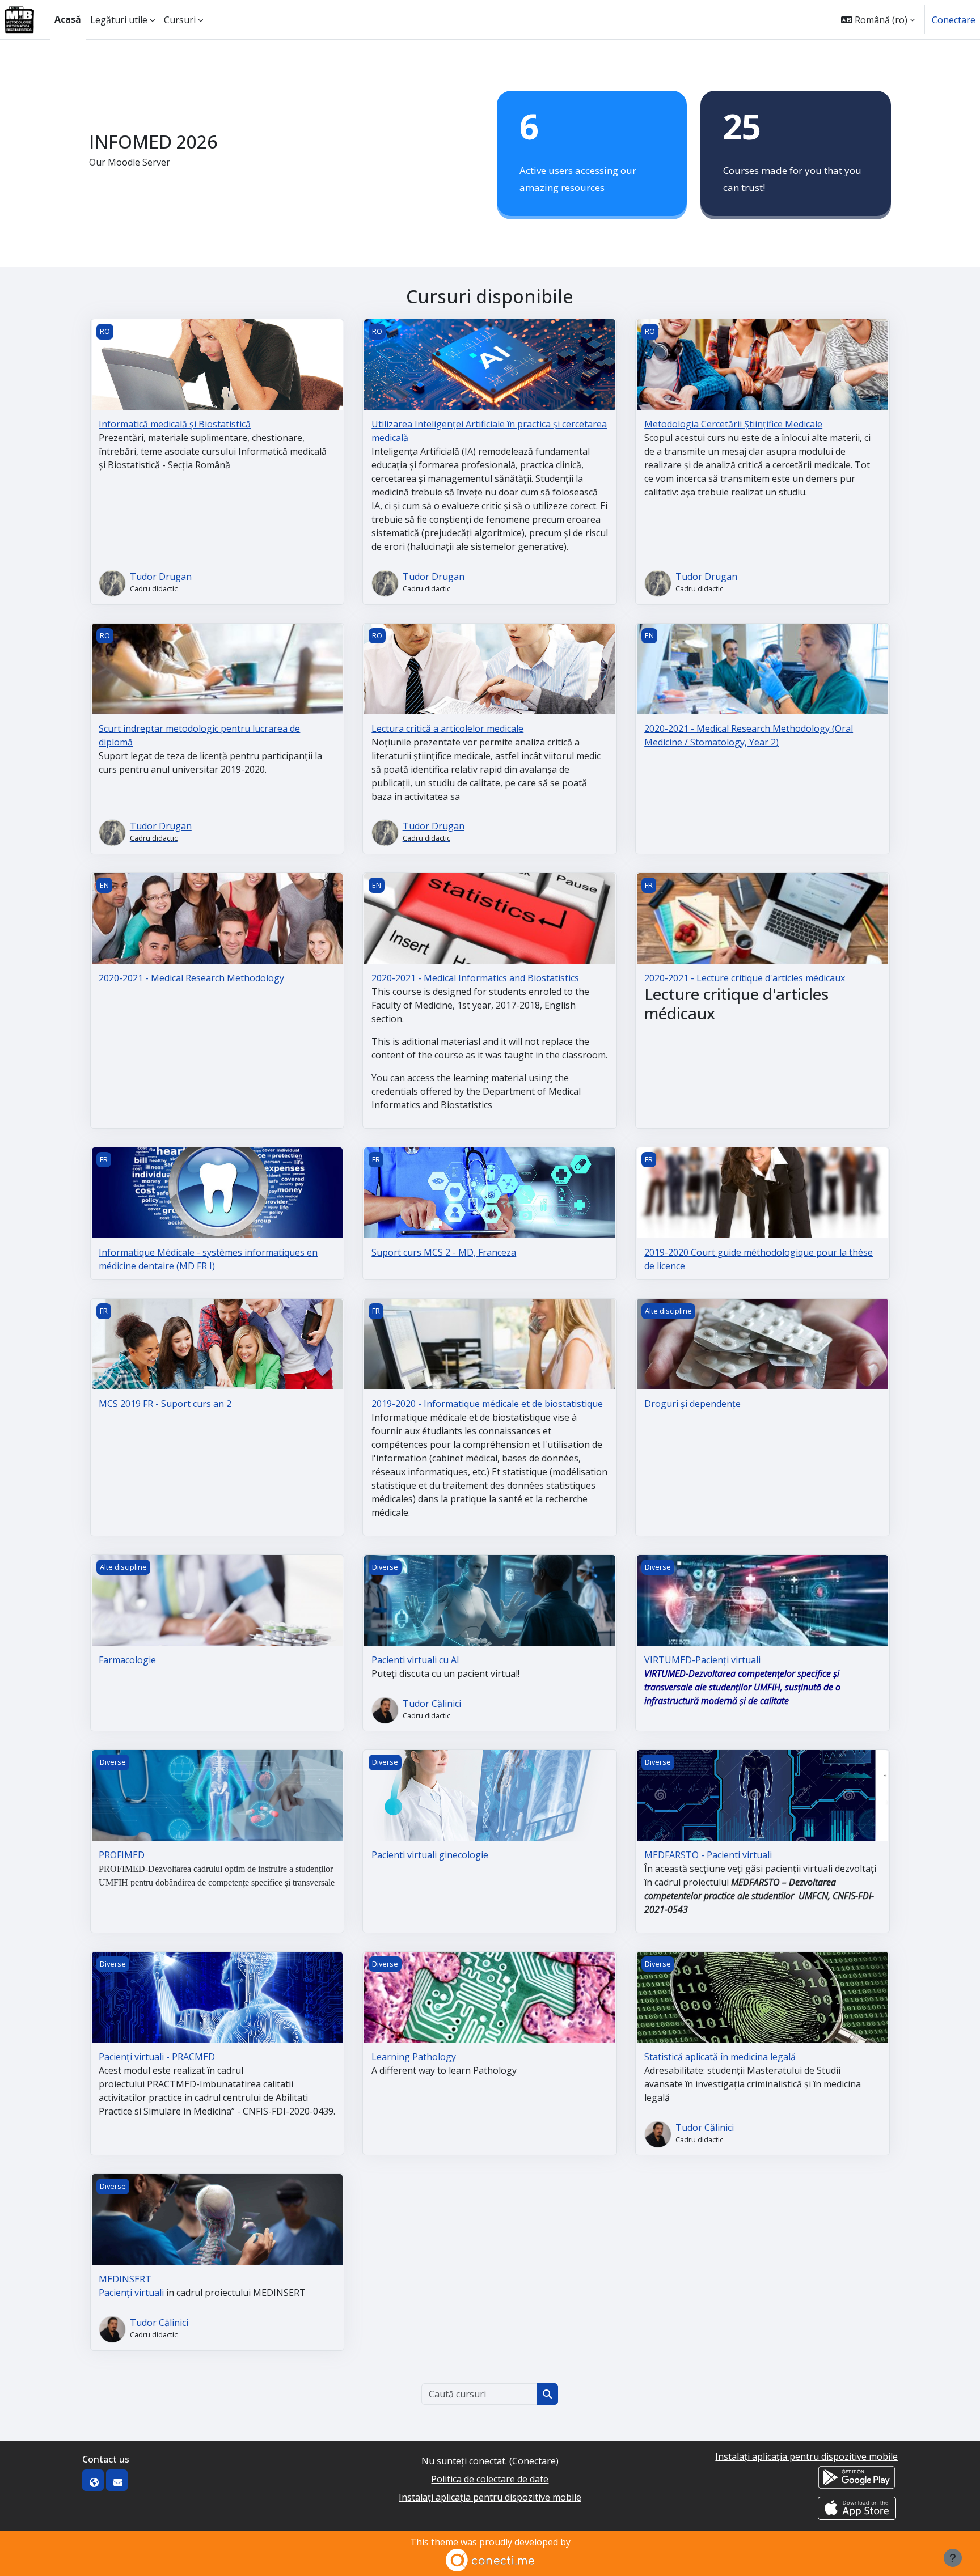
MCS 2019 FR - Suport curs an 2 (165, 1404)
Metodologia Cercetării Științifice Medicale (733, 424)
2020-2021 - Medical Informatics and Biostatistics (475, 978)
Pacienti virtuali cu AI (415, 1660)
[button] (878, 20)
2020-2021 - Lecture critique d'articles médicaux (745, 978)
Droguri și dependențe (692, 1404)
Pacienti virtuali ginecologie (430, 1855)
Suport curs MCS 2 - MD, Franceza (444, 1252)
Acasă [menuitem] (68, 19)
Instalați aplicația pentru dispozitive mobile (490, 2497)
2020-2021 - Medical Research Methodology (191, 978)
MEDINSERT (125, 2279)
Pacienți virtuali (131, 2293)
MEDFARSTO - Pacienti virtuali (708, 1855)
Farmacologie (127, 1660)
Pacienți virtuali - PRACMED (157, 2057)
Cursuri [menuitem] (180, 20)
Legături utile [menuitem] (119, 20)
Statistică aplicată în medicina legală (720, 2057)
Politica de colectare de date (490, 2479)
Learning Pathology (414, 2057)
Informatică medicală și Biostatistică (175, 424)
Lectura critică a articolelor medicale (447, 728)
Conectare (954, 20)
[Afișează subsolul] (953, 2558)
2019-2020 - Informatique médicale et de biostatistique (487, 1404)
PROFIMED (122, 1855)
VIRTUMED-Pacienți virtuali (702, 1660)
